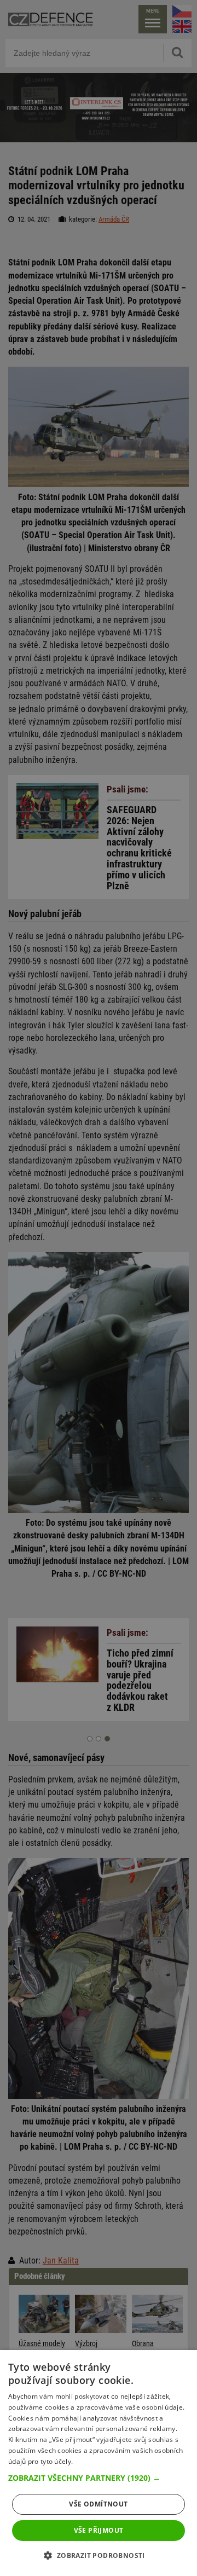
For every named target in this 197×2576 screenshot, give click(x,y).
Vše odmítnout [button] (98, 2504)
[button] (99, 2478)
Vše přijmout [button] (99, 2530)
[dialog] (99, 2463)
